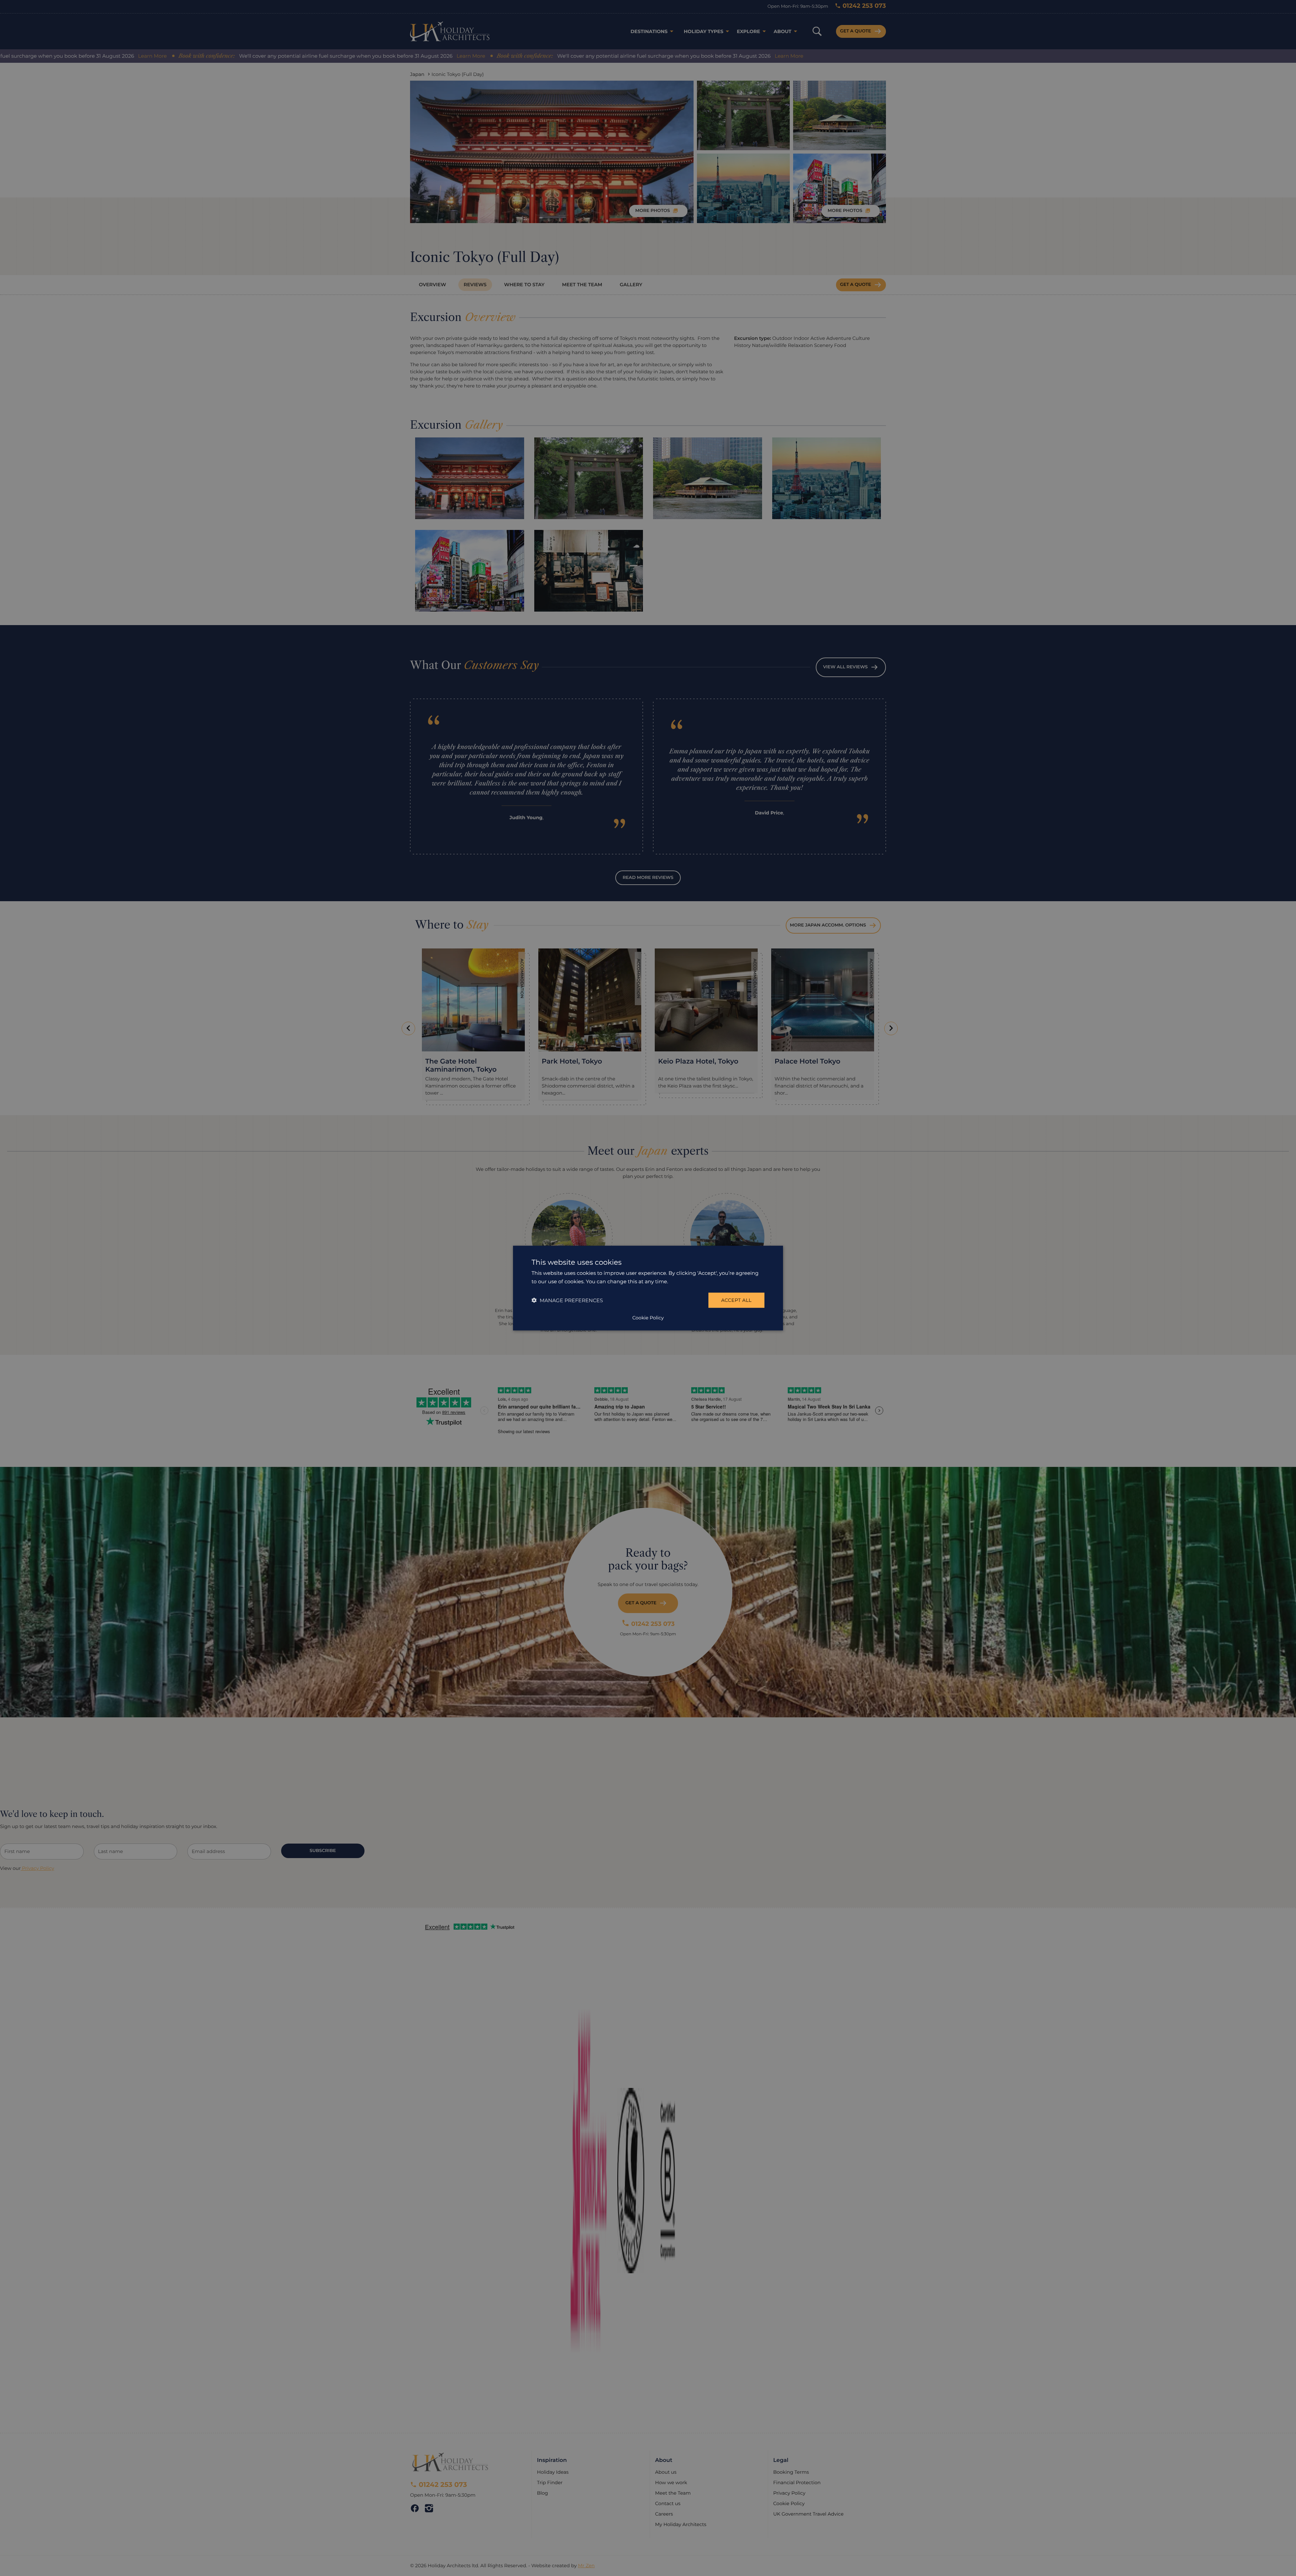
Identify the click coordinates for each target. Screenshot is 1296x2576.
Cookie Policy (648, 1317)
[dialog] (648, 1288)
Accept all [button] (736, 1300)
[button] (567, 1300)
